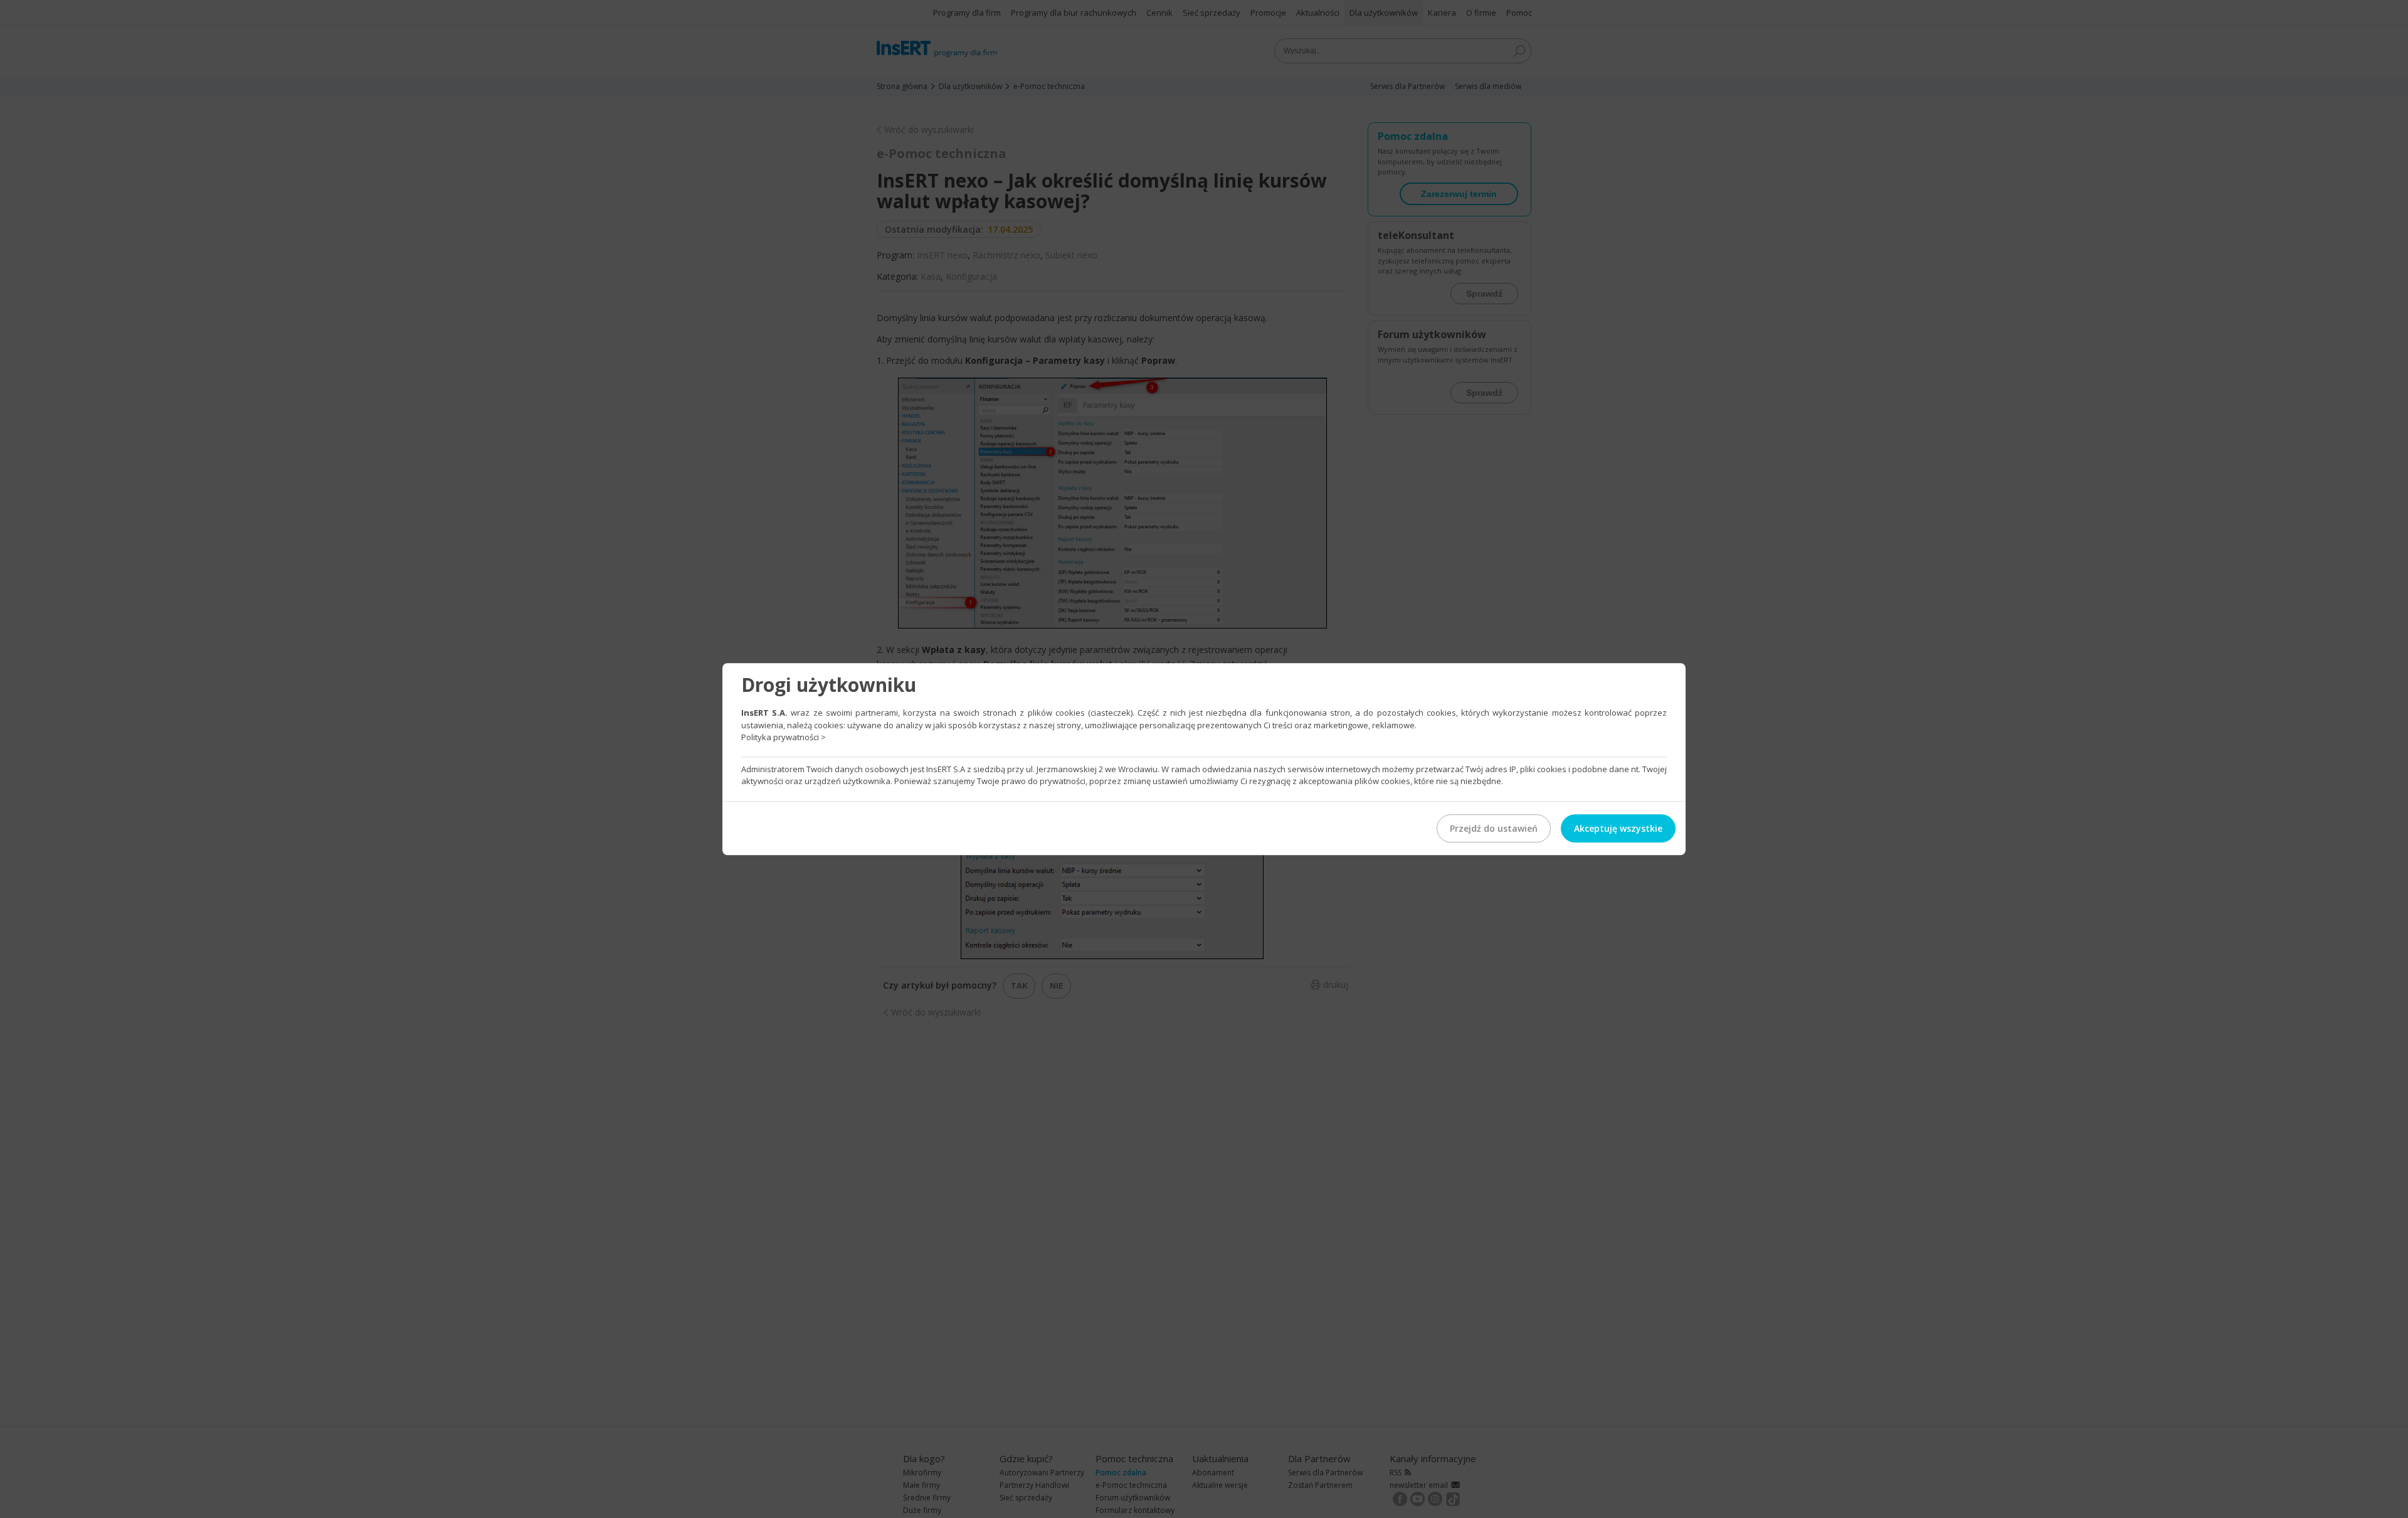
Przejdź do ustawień (1494, 828)
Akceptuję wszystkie (1618, 828)
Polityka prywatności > (784, 737)
